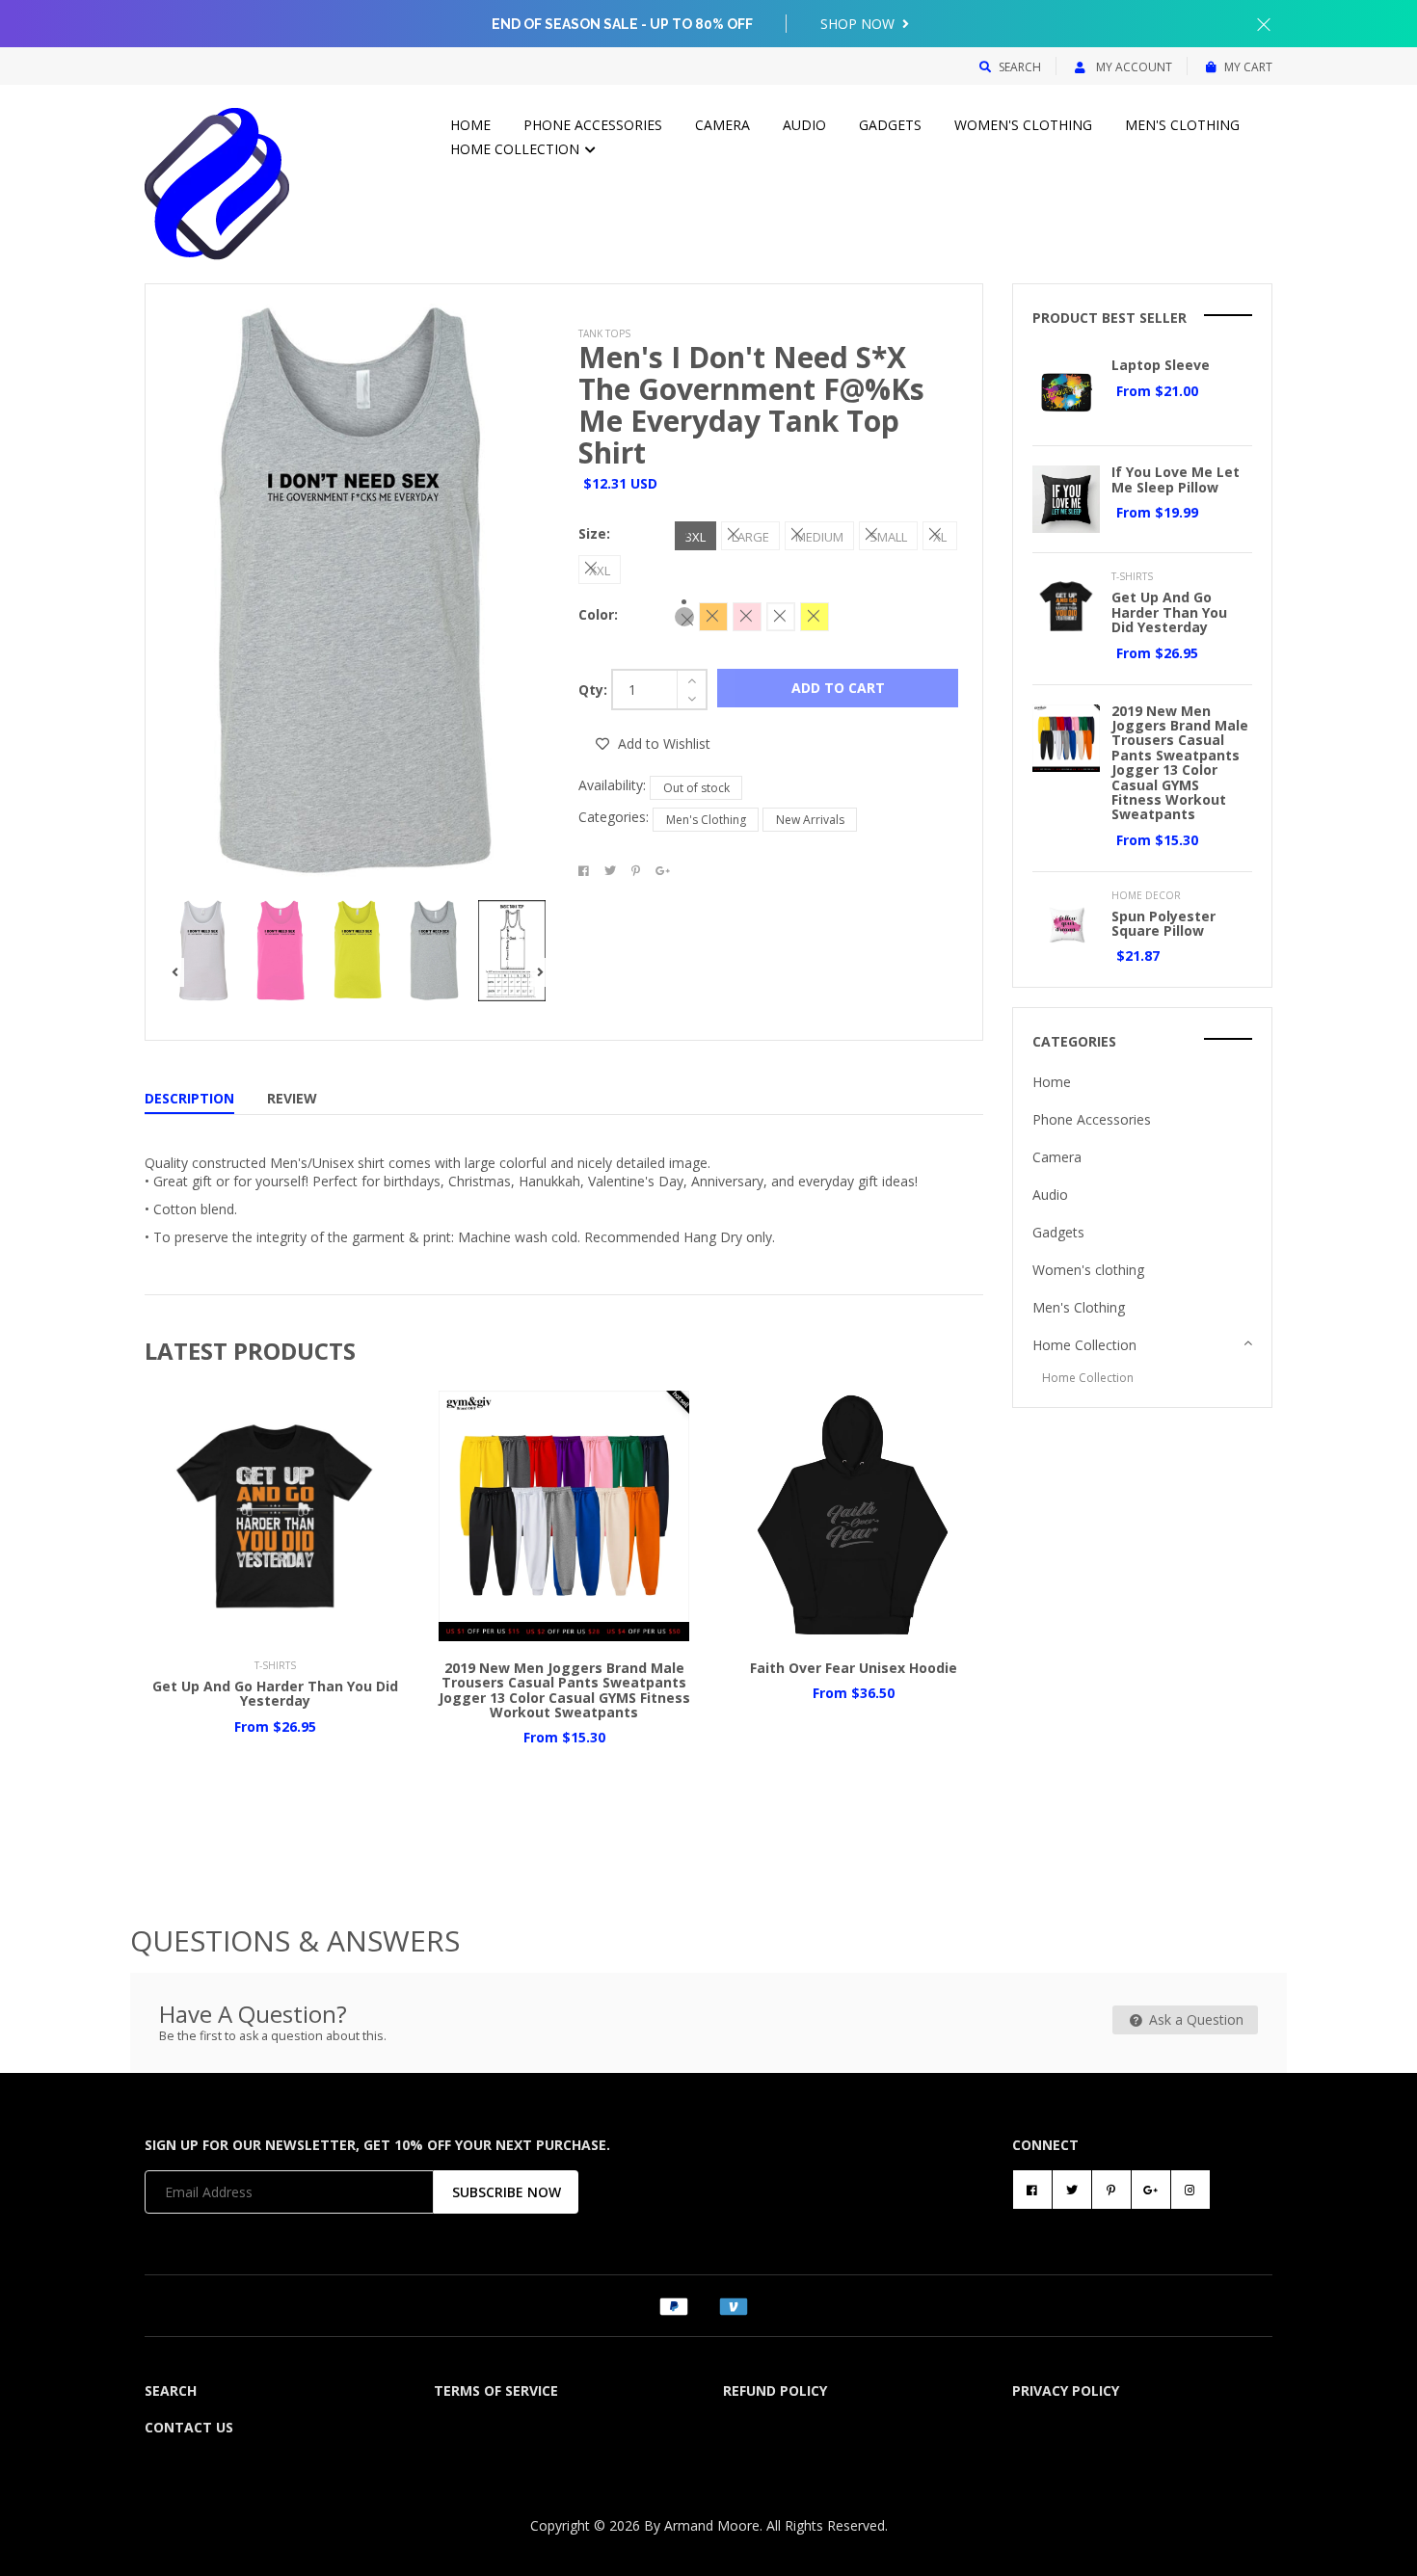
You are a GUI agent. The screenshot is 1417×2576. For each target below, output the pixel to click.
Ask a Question (1194, 2019)
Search (1020, 67)
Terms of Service (496, 2390)
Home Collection (517, 149)
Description (189, 1098)
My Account (1133, 67)
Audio (804, 125)
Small (888, 537)
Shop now (859, 24)
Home (470, 125)
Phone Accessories (593, 125)
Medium (819, 537)
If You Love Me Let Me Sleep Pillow (1176, 479)
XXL (600, 571)
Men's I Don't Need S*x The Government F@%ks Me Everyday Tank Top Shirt (751, 405)
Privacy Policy (1066, 2390)
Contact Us (189, 2427)
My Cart (1248, 67)
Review (292, 1098)
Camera (722, 125)
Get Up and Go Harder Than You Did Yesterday (275, 1693)
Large (750, 537)
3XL (695, 537)
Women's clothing (1023, 125)
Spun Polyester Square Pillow (1163, 923)
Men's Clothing (1182, 125)
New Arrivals (810, 820)
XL (940, 537)
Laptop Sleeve (1161, 365)
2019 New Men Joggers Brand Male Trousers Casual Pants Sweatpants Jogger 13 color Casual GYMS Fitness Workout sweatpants (564, 1690)
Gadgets (890, 125)
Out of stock (696, 788)
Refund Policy (775, 2390)
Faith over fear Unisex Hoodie (854, 1668)
